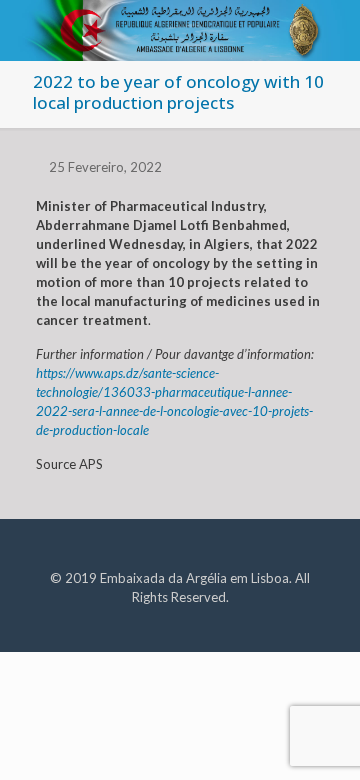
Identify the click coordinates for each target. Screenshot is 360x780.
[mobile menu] (333, 30)
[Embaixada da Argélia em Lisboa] (180, 25)
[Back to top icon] (319, 739)
